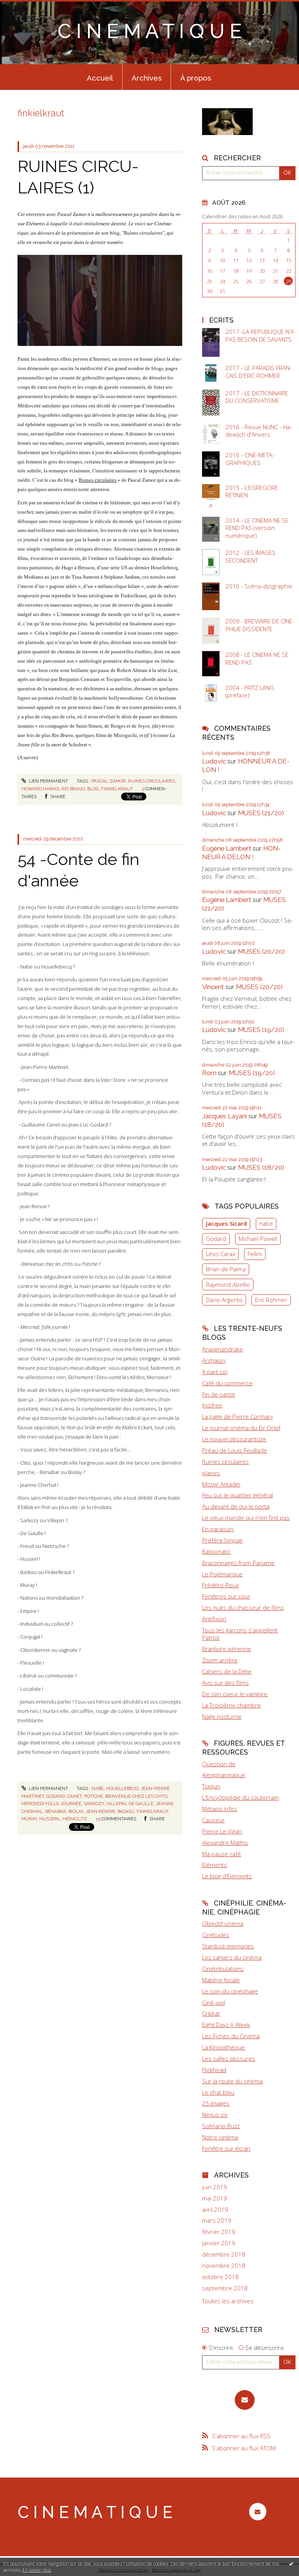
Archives (147, 78)
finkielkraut (117, 789)
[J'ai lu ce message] (291, 2564)
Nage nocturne (222, 1716)
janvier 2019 (219, 2243)
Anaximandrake (222, 1349)
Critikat (211, 2013)
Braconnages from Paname (238, 1563)
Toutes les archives (228, 2301)
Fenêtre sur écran (226, 2148)
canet (75, 1796)
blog (93, 789)
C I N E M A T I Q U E (150, 31)
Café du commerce (227, 1383)
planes (211, 1473)
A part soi (215, 1372)
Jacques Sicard (226, 1223)
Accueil (100, 78)
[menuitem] (100, 77)
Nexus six (215, 2114)
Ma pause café (222, 1854)
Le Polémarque (222, 1574)
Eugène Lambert (227, 848)
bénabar (56, 1811)
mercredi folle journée (51, 1804)
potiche (93, 1796)
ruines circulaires (151, 781)
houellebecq (122, 1788)
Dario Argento (224, 1300)
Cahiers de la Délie (227, 1671)
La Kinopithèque (223, 2047)
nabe (98, 1788)
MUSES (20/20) (261, 951)
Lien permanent (48, 781)
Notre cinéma (220, 2137)
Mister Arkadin (221, 1484)
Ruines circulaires (98, 480)
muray (29, 1819)
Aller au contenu (25, 6)
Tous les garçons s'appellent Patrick (240, 1634)
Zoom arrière (220, 1660)
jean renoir (100, 1811)
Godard (216, 1239)
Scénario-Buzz (221, 2126)
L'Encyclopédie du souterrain (240, 1797)
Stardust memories (228, 1946)
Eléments (215, 1865)
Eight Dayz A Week (226, 2025)
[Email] (245, 2400)
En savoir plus (37, 2570)
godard (56, 1796)
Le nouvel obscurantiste (234, 1439)
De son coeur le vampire (235, 1694)
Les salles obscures (229, 2058)
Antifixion (214, 1619)
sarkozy (94, 1804)
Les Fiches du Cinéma (231, 2036)
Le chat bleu (218, 2092)
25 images (216, 2103)
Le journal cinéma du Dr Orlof (241, 1428)
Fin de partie (219, 1394)
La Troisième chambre (231, 1705)
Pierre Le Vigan (222, 1831)
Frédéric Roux (220, 1585)
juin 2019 (215, 2187)
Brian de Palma (226, 1269)
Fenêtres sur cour (226, 1596)
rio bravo (73, 789)
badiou (126, 1811)
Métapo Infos (220, 1809)
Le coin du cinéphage (230, 1991)
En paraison (218, 1529)
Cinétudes (216, 1935)
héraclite (75, 1819)
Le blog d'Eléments (227, 1876)
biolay (76, 1811)
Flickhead (214, 2070)
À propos (196, 78)
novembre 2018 (224, 2266)
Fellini (255, 1254)
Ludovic (214, 761)
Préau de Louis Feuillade (235, 1450)
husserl (50, 1819)
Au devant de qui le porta (236, 1506)
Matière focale (221, 1980)
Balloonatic (216, 1551)
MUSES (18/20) (261, 1167)
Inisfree (212, 1405)
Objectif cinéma (223, 1923)
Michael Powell (258, 1239)
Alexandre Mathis (225, 1843)
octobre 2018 (220, 2277)
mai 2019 (215, 2198)
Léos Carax (221, 1254)
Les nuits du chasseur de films (243, 1607)
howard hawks (40, 789)
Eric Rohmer (271, 1300)
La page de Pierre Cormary (237, 1416)
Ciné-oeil (214, 2002)
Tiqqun (211, 1786)
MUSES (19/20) (261, 1030)
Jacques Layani (224, 1116)
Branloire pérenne (227, 1649)
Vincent (213, 987)
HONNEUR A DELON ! (241, 853)
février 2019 (219, 2232)
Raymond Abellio (228, 1284)
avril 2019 (215, 2210)
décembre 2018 (224, 2254)
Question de (219, 1764)
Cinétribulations (223, 1969)
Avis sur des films (225, 1683)
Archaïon (214, 1360)
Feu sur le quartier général (237, 1495)
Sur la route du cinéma (232, 2081)
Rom (209, 1073)
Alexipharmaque (224, 1775)
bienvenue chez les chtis (136, 1796)
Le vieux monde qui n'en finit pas (246, 1518)
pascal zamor (109, 781)
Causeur (213, 1820)
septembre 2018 (225, 2288)
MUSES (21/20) (261, 813)
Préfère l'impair (222, 1540)
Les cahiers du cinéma (232, 1957)
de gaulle (141, 1804)
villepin (116, 1804)
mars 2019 (217, 2221)
